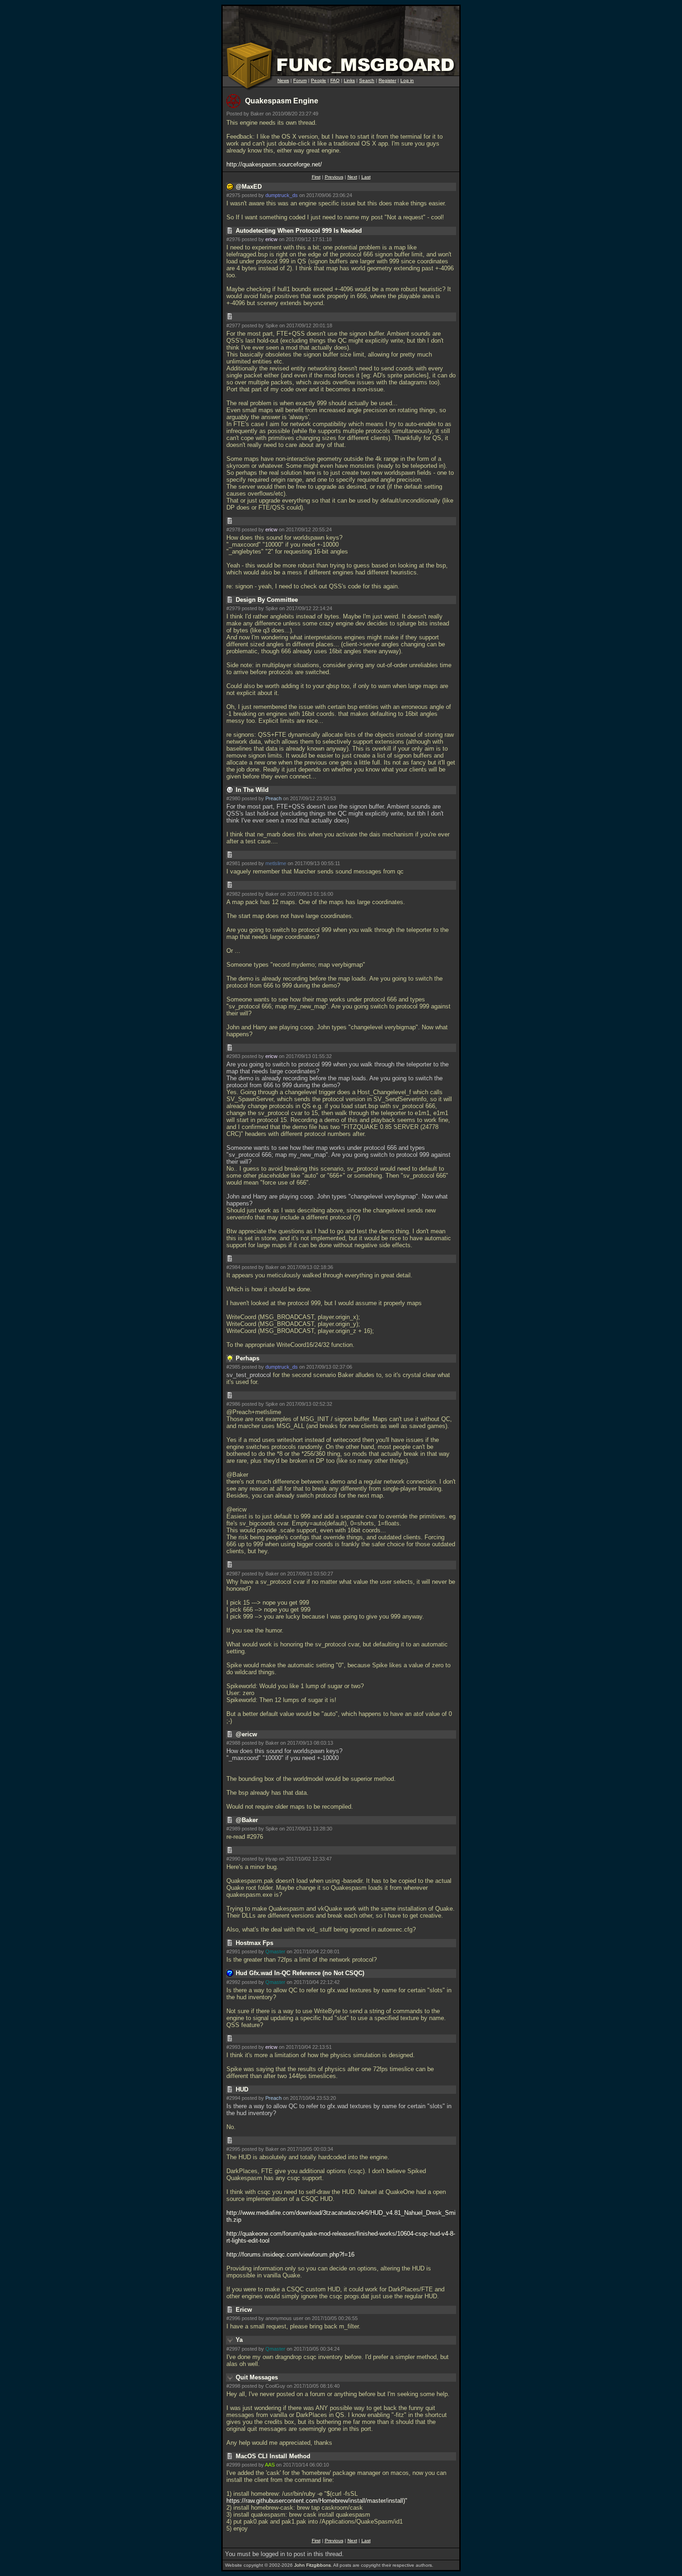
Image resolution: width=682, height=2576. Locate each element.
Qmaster (275, 1951)
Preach (273, 798)
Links (349, 80)
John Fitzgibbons (312, 2565)
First (316, 177)
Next (352, 177)
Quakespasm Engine (282, 101)
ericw (271, 239)
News (283, 80)
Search (367, 80)
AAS (270, 2465)
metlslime (276, 863)
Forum (300, 80)
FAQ (335, 80)
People (318, 80)
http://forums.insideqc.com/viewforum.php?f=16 (290, 2254)
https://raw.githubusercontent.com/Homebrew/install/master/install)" (317, 2501)
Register (387, 80)
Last (366, 177)
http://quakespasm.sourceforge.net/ (274, 164)
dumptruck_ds (282, 195)
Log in (407, 80)
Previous (334, 177)
